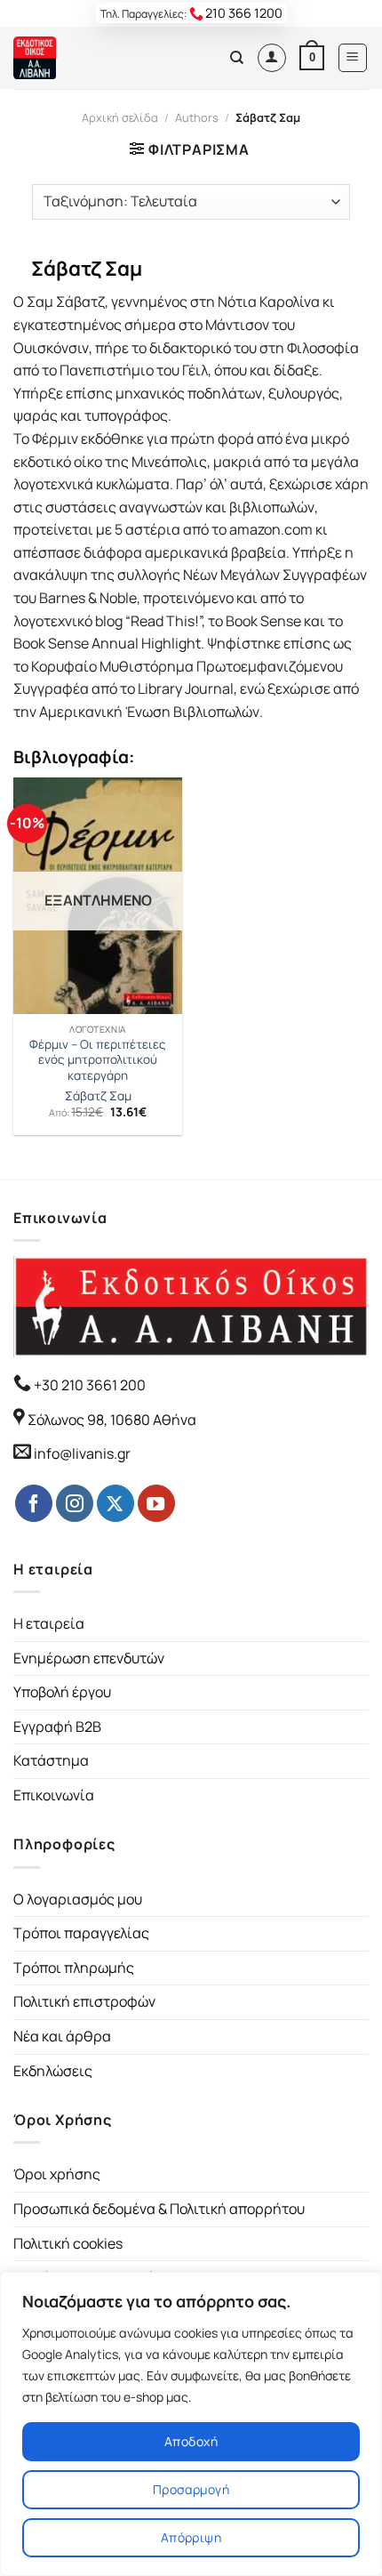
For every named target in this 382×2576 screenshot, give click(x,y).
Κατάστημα (51, 1760)
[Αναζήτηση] (237, 58)
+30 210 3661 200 (88, 1385)
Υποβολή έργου (62, 1692)
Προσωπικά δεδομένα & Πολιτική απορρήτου (159, 2209)
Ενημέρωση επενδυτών (89, 1658)
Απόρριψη (191, 2537)
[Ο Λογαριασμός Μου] (272, 58)
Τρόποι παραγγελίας (81, 1933)
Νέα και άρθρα (62, 2036)
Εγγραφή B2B (57, 1727)
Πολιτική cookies (68, 2243)
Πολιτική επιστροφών (84, 2001)
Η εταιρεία (49, 1623)
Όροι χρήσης (57, 2174)
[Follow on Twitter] (115, 1503)
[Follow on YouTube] (156, 1503)
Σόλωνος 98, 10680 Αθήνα (112, 1420)
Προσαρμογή (191, 2489)
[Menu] (353, 58)
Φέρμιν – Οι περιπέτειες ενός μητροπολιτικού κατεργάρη (98, 1060)
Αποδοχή (191, 2441)
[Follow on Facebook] (34, 1503)
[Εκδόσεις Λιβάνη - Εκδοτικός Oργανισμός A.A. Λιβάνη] (73, 58)
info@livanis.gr (82, 1453)
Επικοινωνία (54, 1795)
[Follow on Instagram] (75, 1503)
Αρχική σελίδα (120, 117)
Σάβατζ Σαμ (98, 1096)
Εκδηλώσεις (53, 2071)
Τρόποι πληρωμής (74, 1968)
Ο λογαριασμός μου (78, 1899)
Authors (197, 117)
